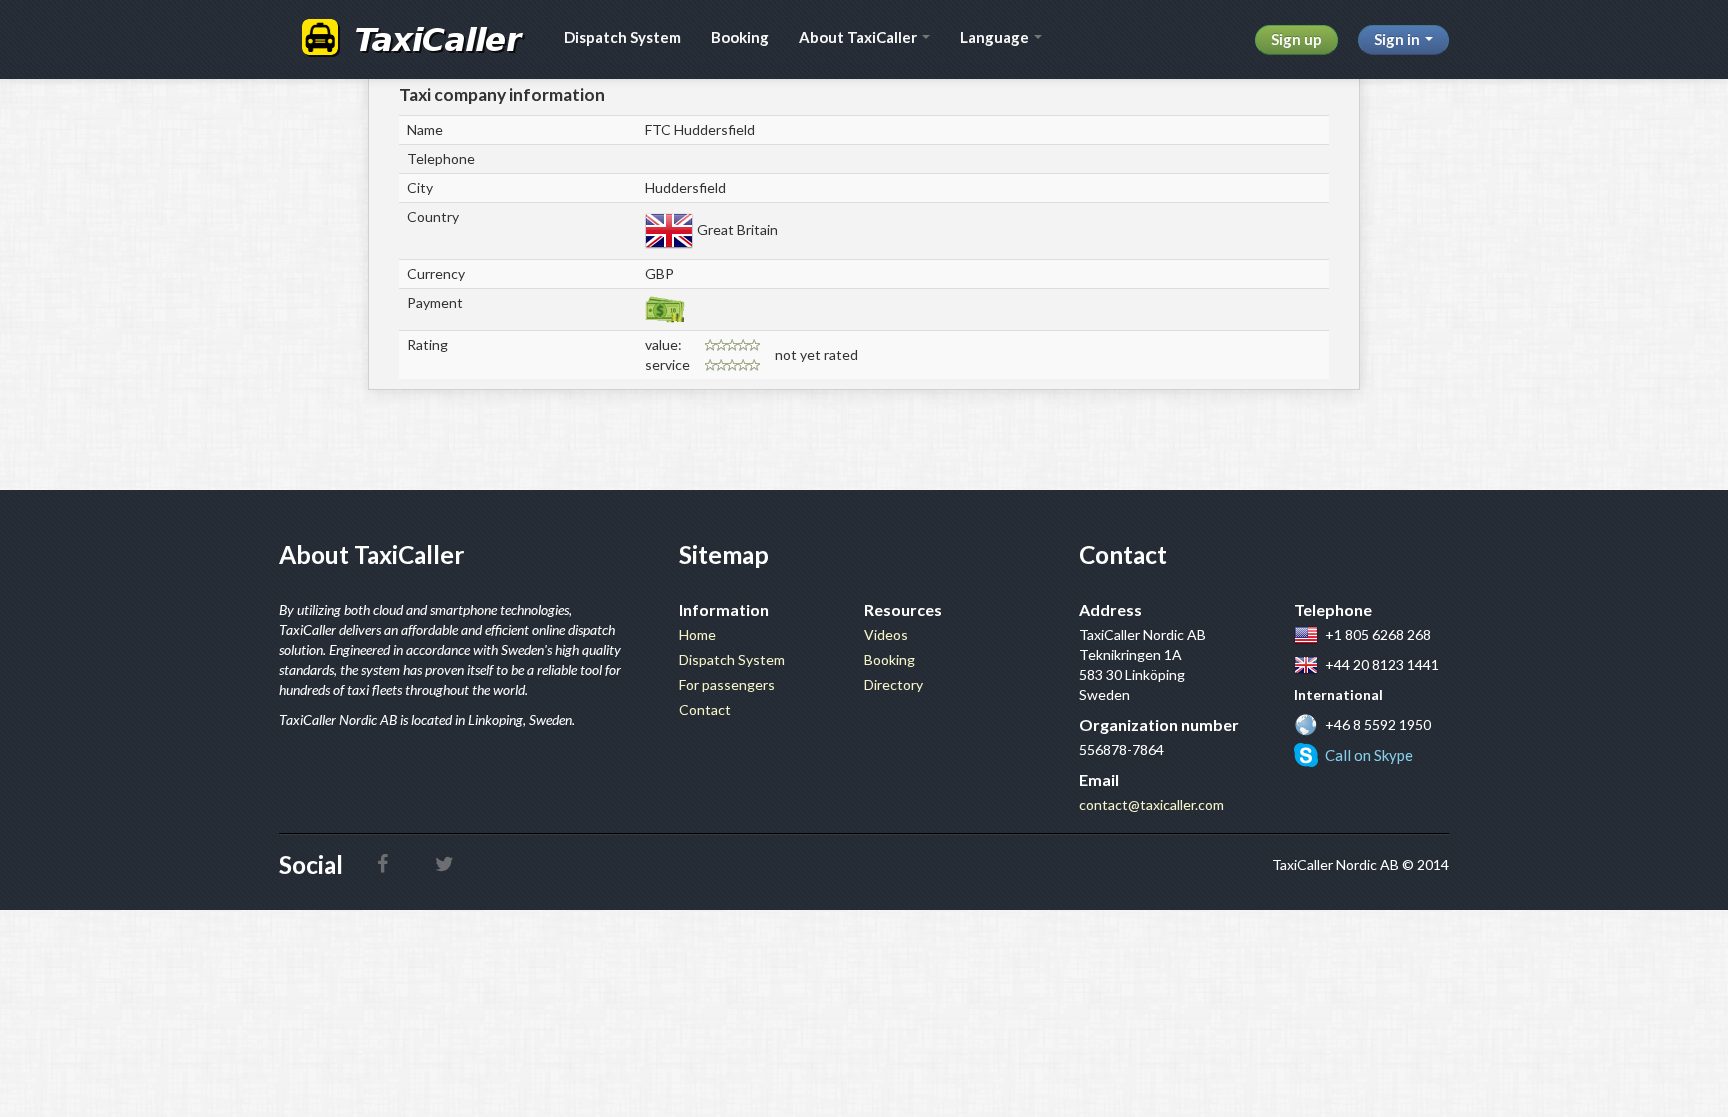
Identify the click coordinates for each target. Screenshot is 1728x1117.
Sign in (1398, 39)
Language (996, 37)
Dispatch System (622, 37)
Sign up (1296, 39)
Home (697, 634)
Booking (740, 37)
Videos (886, 634)
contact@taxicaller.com (1151, 804)
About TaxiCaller (859, 37)
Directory (893, 684)
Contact (705, 709)
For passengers (727, 684)
